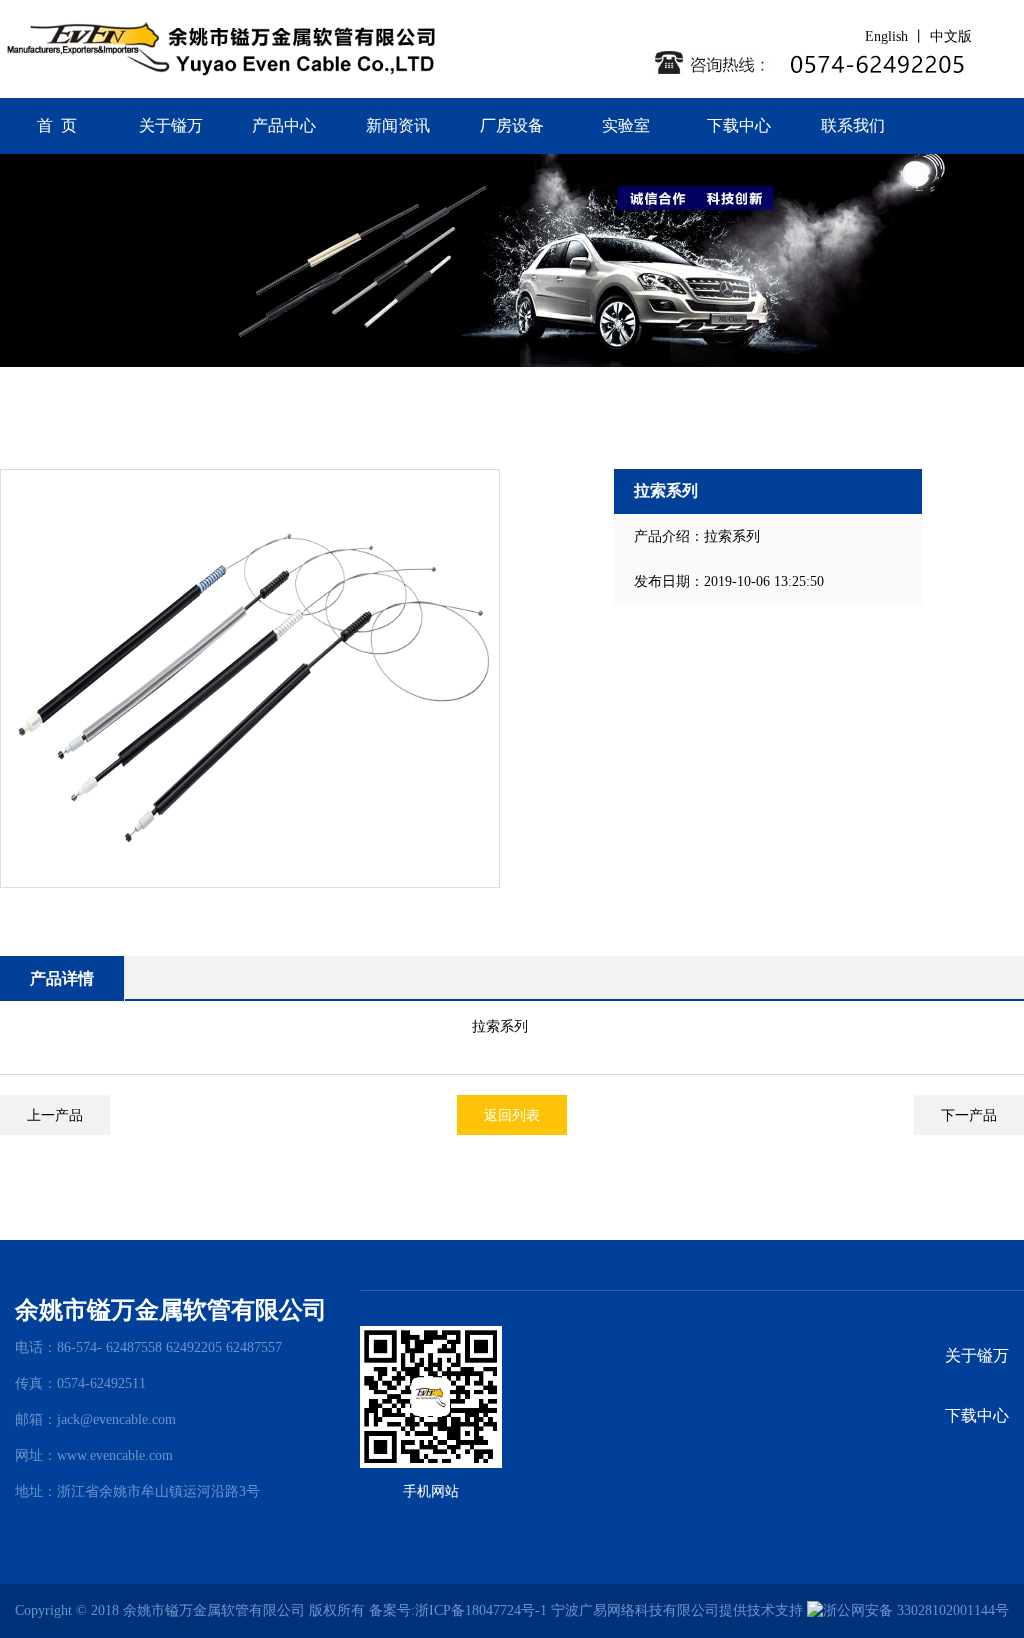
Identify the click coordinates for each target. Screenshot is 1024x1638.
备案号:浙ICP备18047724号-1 (458, 1610)
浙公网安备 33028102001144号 (916, 1610)
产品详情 (62, 978)
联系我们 (853, 125)
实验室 (626, 125)
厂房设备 (512, 125)
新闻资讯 (398, 125)
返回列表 (512, 1115)
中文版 (953, 36)
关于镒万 (171, 125)
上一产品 (55, 1115)
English (888, 36)
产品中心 (284, 125)
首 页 (57, 125)
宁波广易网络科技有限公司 (635, 1610)
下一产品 (969, 1115)
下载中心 (739, 125)
